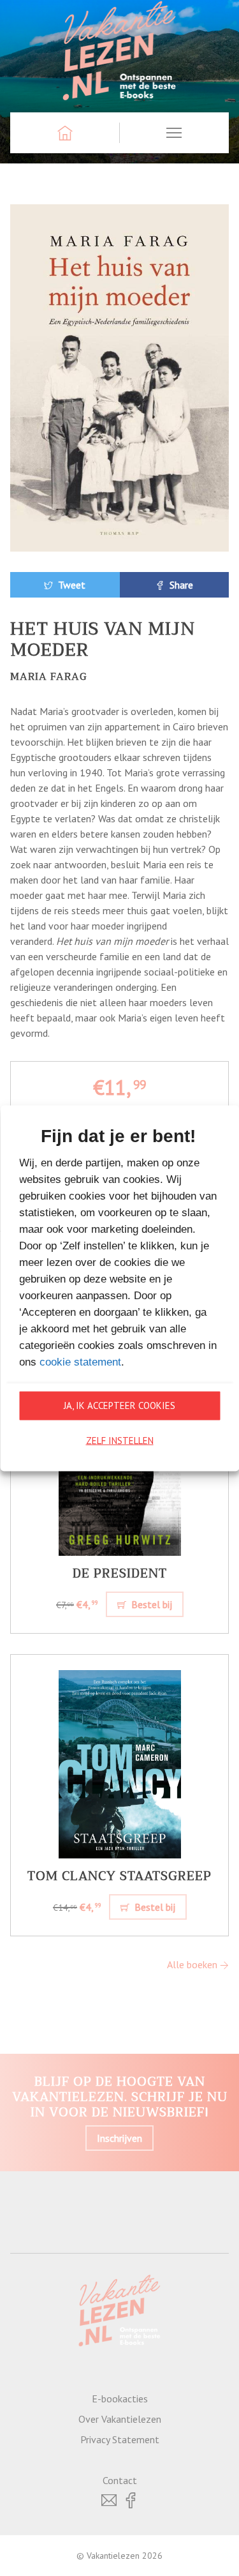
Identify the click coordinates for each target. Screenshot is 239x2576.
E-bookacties (120, 2399)
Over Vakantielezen (120, 2419)
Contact (120, 2480)
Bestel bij (150, 1604)
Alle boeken (193, 1964)
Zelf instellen (120, 1441)
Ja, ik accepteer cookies (119, 1405)
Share (180, 585)
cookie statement (80, 1361)
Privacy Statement (120, 2439)
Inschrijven (119, 2138)
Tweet (70, 585)
